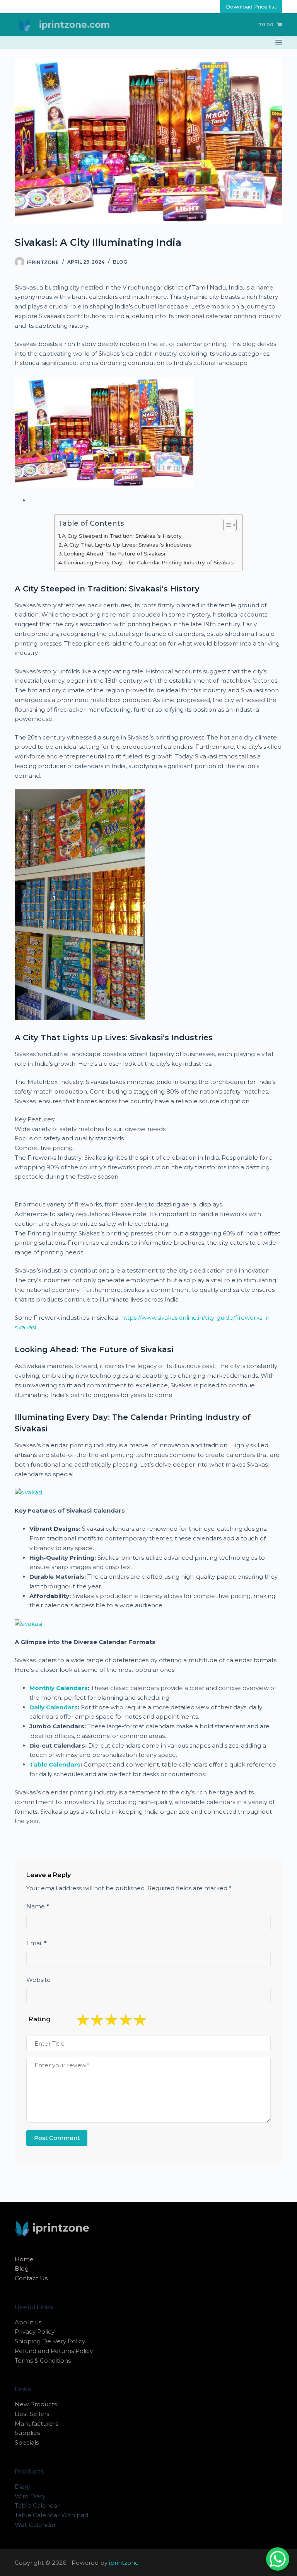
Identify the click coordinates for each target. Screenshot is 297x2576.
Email (37, 1943)
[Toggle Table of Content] (226, 525)
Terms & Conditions (43, 2360)
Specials (27, 2442)
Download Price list (251, 7)
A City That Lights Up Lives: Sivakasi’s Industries (128, 545)
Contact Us (31, 2278)
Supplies (27, 2433)
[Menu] (279, 43)
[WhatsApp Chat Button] (278, 2559)
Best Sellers (32, 2414)
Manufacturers (36, 2424)
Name (38, 1906)
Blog (120, 262)
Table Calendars (55, 1764)
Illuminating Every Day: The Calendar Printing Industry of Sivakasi (149, 562)
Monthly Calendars (59, 1688)
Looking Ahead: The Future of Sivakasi (114, 554)
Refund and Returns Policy (54, 2351)
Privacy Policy (35, 2332)
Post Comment (57, 2138)
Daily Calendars (54, 1707)
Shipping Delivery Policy (50, 2341)
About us (28, 2322)
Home (24, 2259)
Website (38, 1980)
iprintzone (124, 2563)
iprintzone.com (74, 25)
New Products (36, 2404)
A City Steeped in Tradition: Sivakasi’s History (122, 536)
